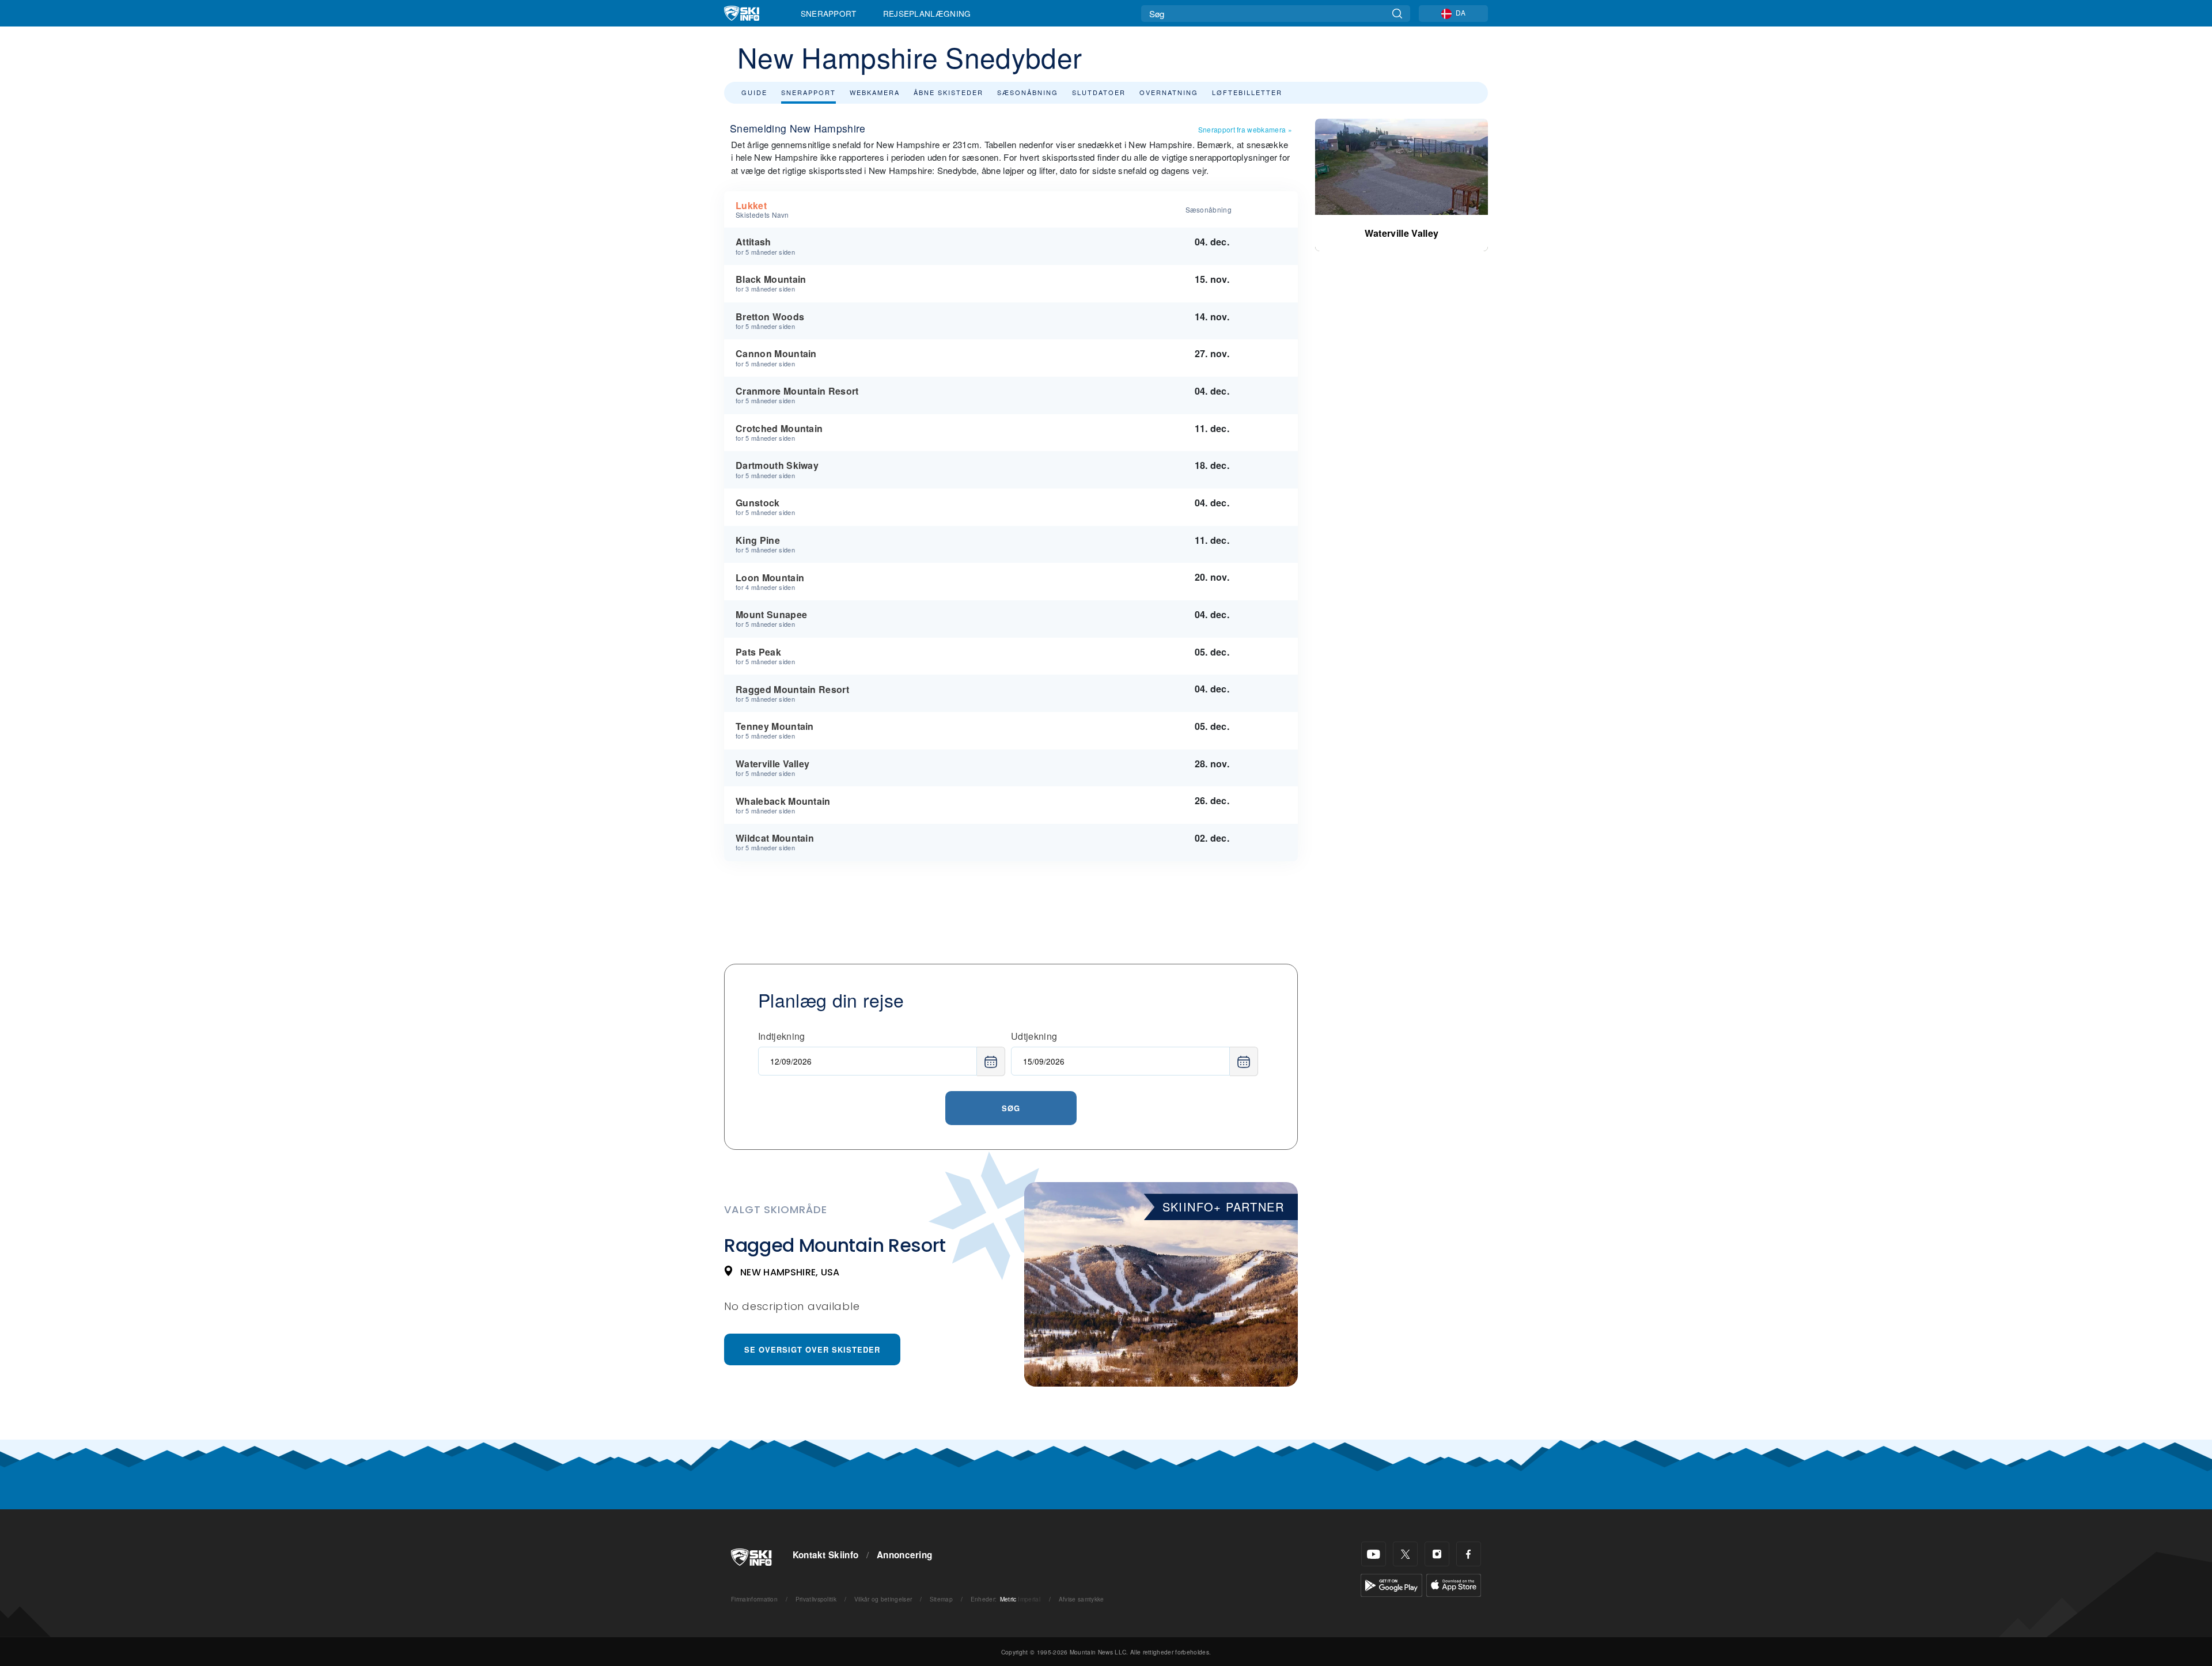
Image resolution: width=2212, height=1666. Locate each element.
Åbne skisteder (948, 92)
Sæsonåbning (1028, 92)
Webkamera (875, 92)
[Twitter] (1405, 1554)
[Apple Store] (1454, 1584)
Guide (754, 92)
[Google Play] (1391, 1584)
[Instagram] (1437, 1554)
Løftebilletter (1247, 92)
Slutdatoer (1099, 92)
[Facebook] (1469, 1554)
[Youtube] (1374, 1554)
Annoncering (905, 1555)
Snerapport (829, 13)
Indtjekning (782, 1036)
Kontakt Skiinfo (826, 1555)
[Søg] (1397, 14)
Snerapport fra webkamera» (1245, 129)
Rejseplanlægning (927, 13)
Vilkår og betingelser (883, 1599)
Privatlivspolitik (816, 1599)
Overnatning (1169, 92)
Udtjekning (1034, 1036)
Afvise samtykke (1082, 1599)
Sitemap (941, 1599)
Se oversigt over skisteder (812, 1349)
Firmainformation (754, 1599)
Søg (1011, 1108)
